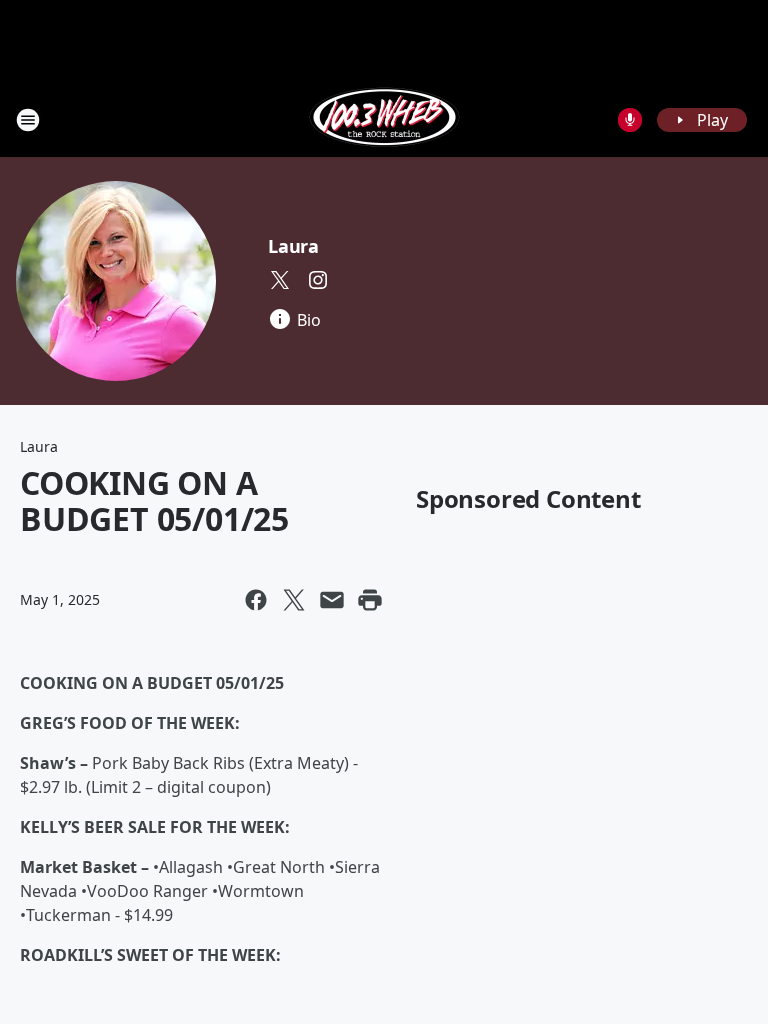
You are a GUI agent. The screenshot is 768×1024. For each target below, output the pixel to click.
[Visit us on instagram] (318, 280)
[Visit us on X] (280, 280)
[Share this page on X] (294, 600)
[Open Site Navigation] (28, 120)
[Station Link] (384, 119)
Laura (293, 246)
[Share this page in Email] (332, 600)
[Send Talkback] (630, 120)
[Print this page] (370, 600)
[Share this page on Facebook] (256, 600)
